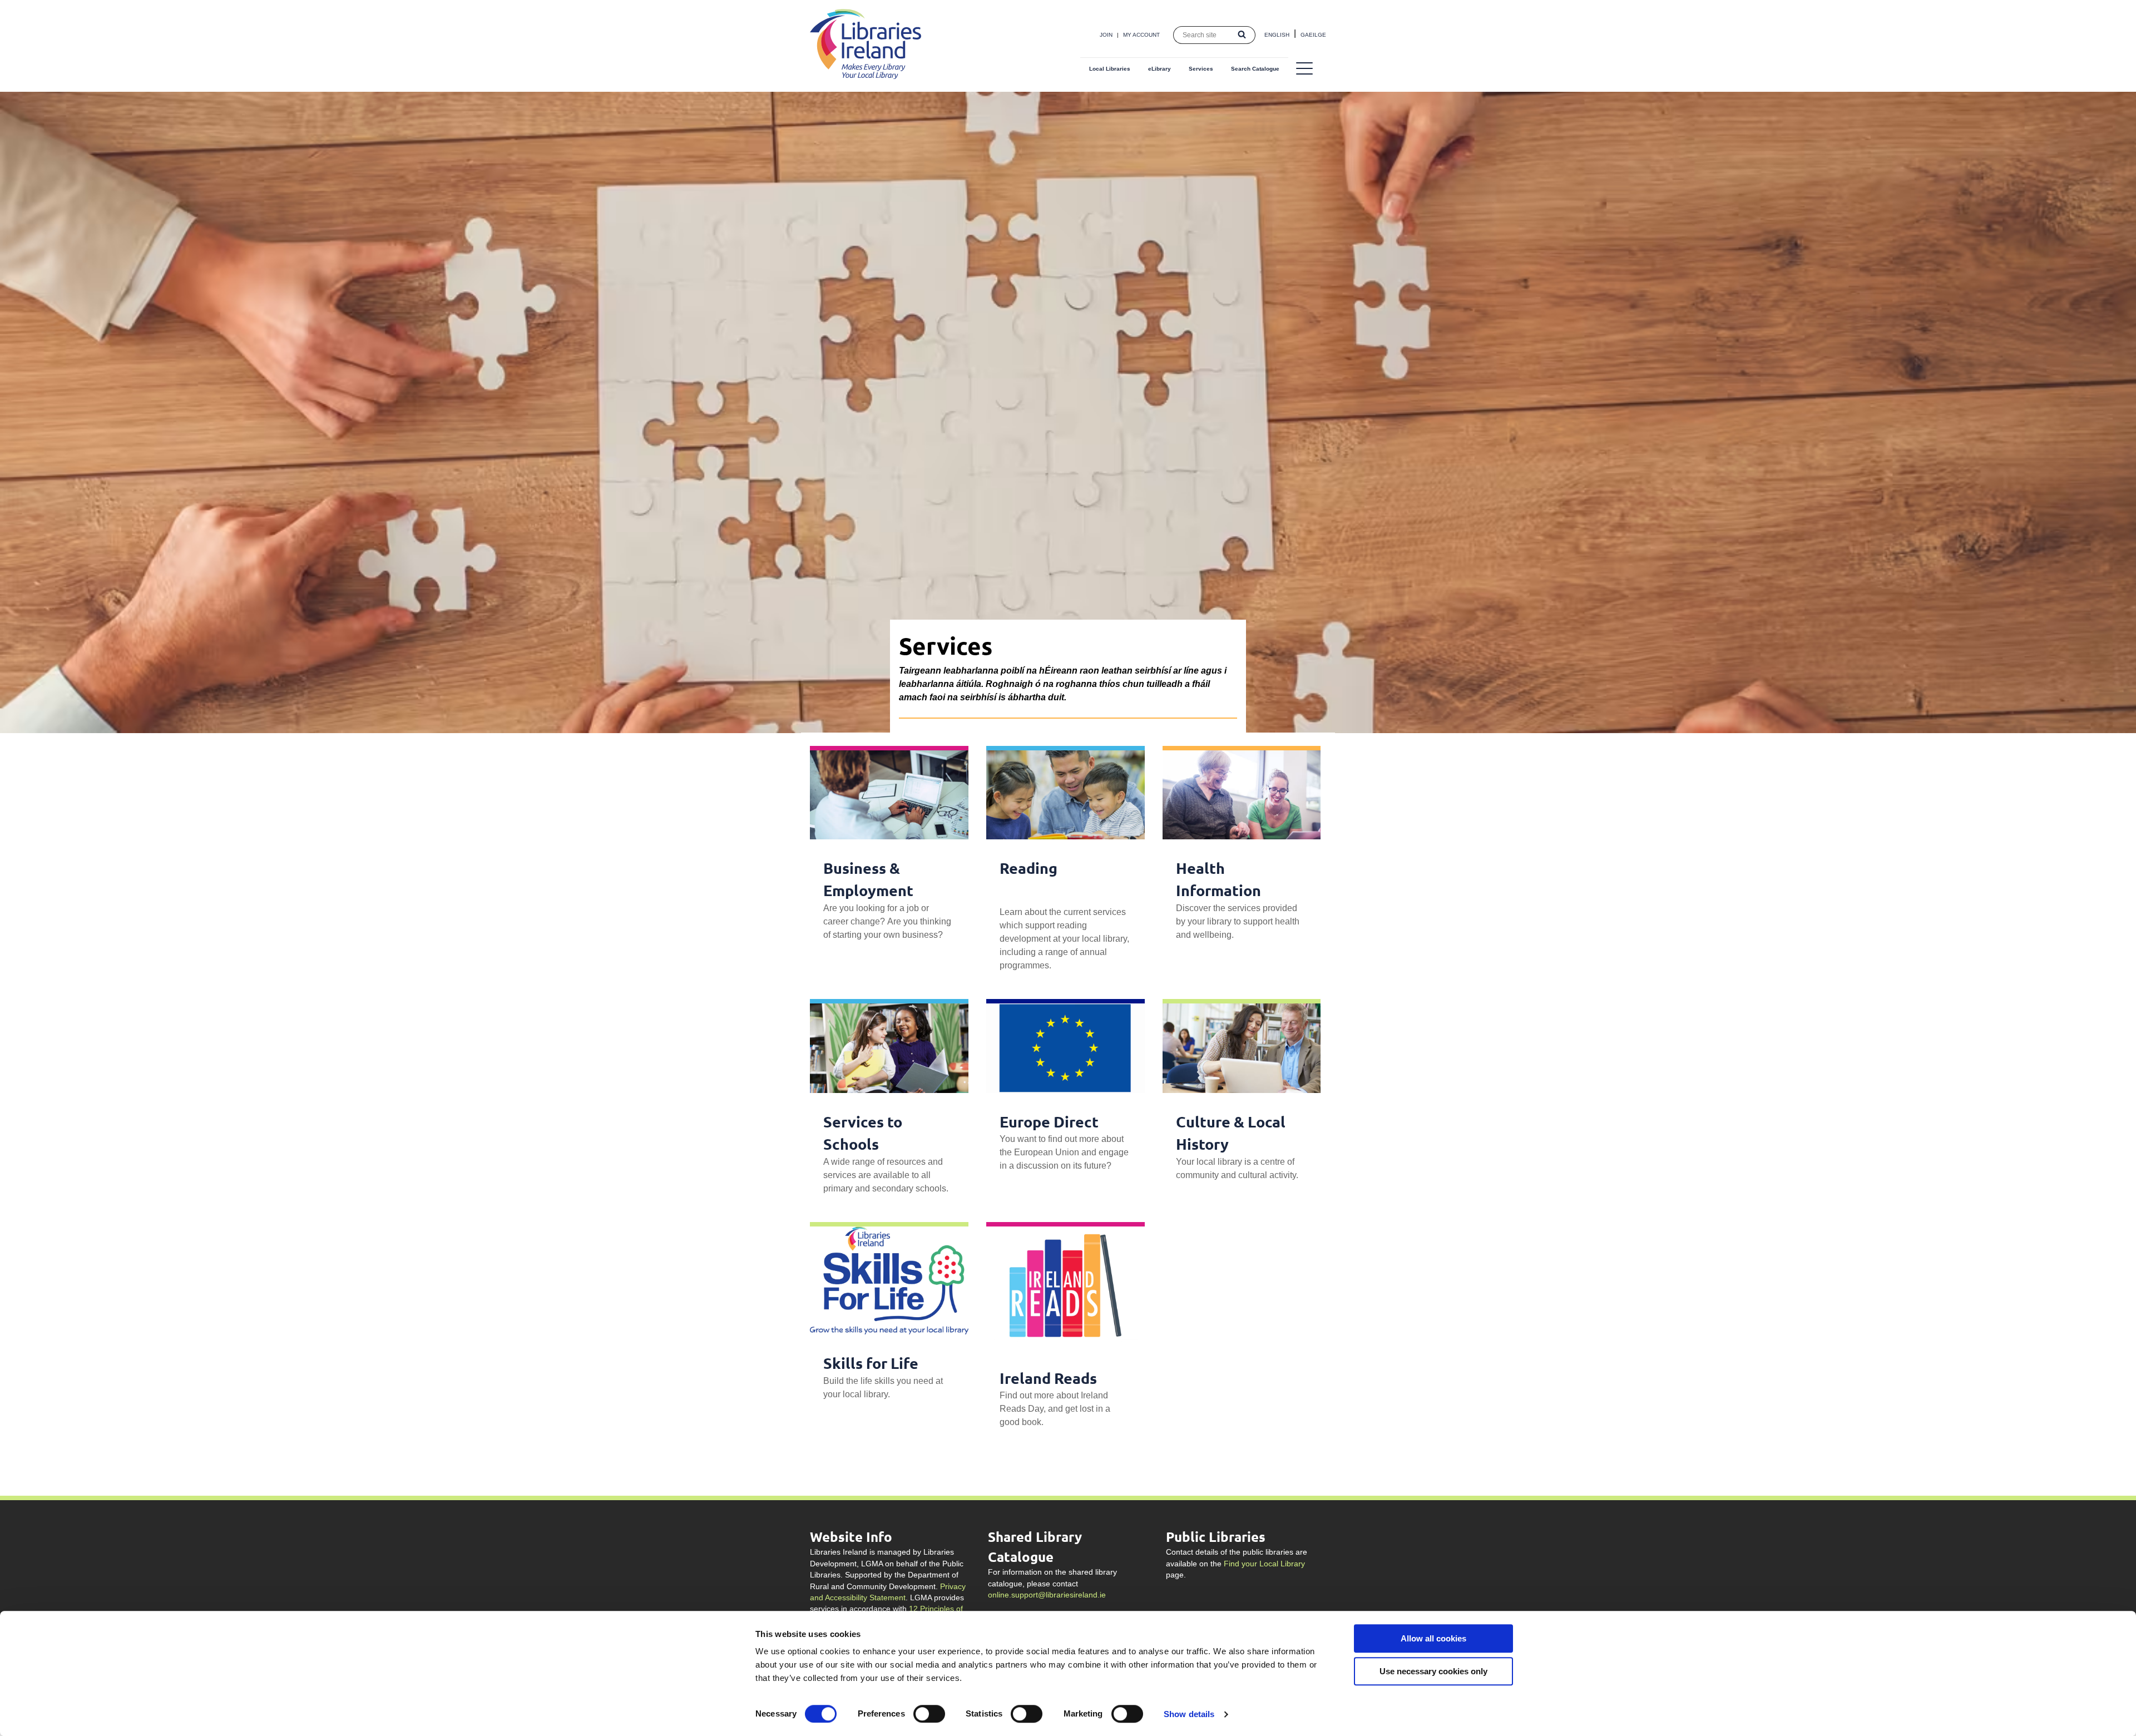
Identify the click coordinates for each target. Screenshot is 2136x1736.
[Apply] (1242, 35)
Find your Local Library (1264, 1564)
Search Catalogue (1255, 69)
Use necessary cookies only (1433, 1671)
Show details (1189, 1714)
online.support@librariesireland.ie (1047, 1595)
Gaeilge (1313, 35)
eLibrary (1160, 69)
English (1277, 35)
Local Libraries (1110, 69)
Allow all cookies (1433, 1638)
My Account (1141, 35)
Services (1201, 69)
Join (1106, 35)
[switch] (929, 1714)
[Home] (866, 76)
